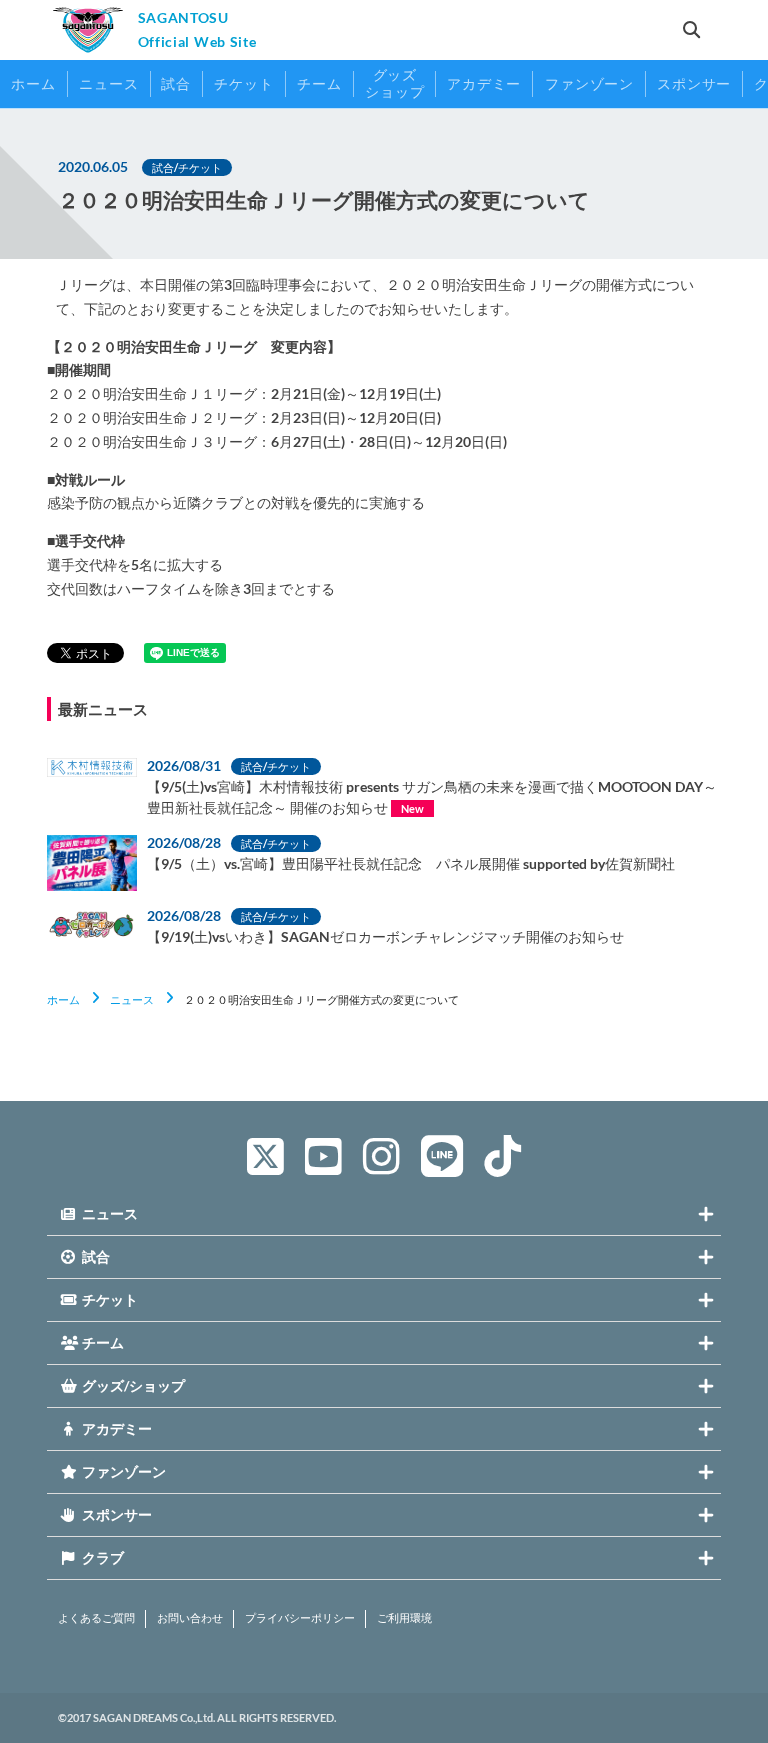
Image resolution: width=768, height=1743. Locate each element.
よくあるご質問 (96, 1618)
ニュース (132, 999)
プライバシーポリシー (300, 1618)
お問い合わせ (190, 1618)
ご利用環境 (404, 1618)
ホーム (63, 999)
